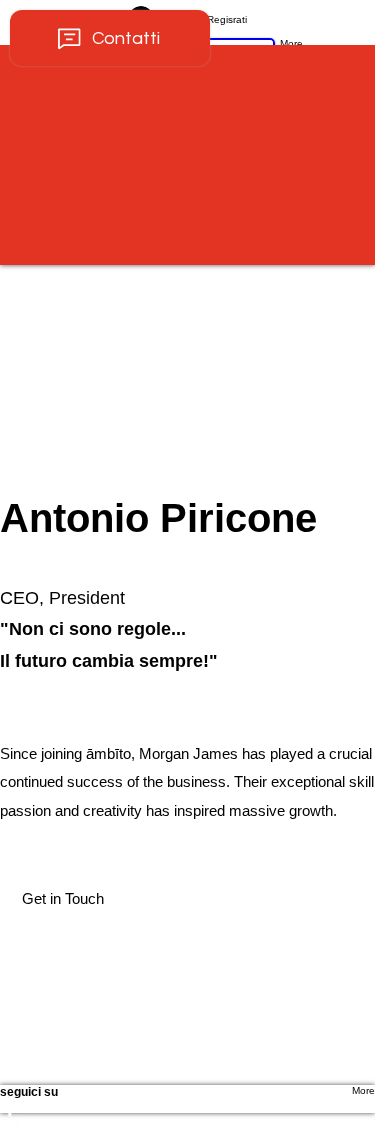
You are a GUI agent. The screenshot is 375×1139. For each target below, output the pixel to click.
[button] (62, 899)
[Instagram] (187, 1129)
